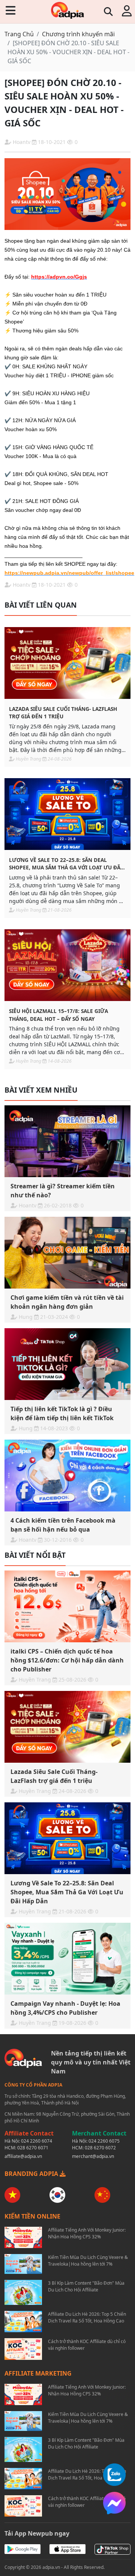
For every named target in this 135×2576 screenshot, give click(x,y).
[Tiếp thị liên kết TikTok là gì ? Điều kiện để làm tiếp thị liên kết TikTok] (67, 1364)
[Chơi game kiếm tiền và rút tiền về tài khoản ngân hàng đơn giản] (67, 1253)
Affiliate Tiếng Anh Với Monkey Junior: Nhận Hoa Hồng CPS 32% (87, 2233)
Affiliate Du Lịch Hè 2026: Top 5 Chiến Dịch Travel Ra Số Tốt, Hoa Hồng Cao (87, 2317)
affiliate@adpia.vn (23, 2156)
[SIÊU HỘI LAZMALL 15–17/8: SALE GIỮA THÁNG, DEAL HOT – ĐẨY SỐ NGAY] (67, 965)
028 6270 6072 (100, 2148)
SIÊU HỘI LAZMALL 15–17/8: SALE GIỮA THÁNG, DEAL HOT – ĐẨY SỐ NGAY (58, 1015)
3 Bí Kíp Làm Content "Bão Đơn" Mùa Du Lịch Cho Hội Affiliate (86, 2286)
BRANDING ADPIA (32, 2174)
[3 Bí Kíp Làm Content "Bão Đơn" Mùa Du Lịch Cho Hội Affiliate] (23, 2292)
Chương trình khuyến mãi (78, 34)
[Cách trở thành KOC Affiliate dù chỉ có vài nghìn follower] (23, 2349)
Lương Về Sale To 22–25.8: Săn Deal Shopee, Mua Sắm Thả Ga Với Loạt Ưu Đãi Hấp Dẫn (66, 864)
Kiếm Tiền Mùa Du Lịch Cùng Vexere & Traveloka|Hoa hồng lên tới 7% (88, 2261)
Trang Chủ (19, 34)
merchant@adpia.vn (93, 2156)
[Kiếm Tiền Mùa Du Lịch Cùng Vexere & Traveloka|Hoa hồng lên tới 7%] (23, 2264)
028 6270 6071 (33, 2148)
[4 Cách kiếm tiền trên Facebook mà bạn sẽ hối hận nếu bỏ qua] (67, 1476)
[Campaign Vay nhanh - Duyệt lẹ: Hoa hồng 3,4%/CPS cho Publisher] (67, 1959)
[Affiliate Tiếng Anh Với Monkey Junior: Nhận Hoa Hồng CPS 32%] (23, 2237)
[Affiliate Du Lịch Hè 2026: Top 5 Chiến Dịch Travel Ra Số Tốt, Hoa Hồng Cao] (23, 2322)
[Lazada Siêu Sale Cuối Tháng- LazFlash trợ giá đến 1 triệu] (67, 663)
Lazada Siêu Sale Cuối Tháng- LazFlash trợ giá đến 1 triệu (63, 713)
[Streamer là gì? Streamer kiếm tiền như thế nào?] (67, 1141)
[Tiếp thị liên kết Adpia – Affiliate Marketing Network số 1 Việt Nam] (67, 10)
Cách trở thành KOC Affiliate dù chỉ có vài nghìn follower (87, 2345)
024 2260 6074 (37, 2141)
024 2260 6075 (104, 2141)
